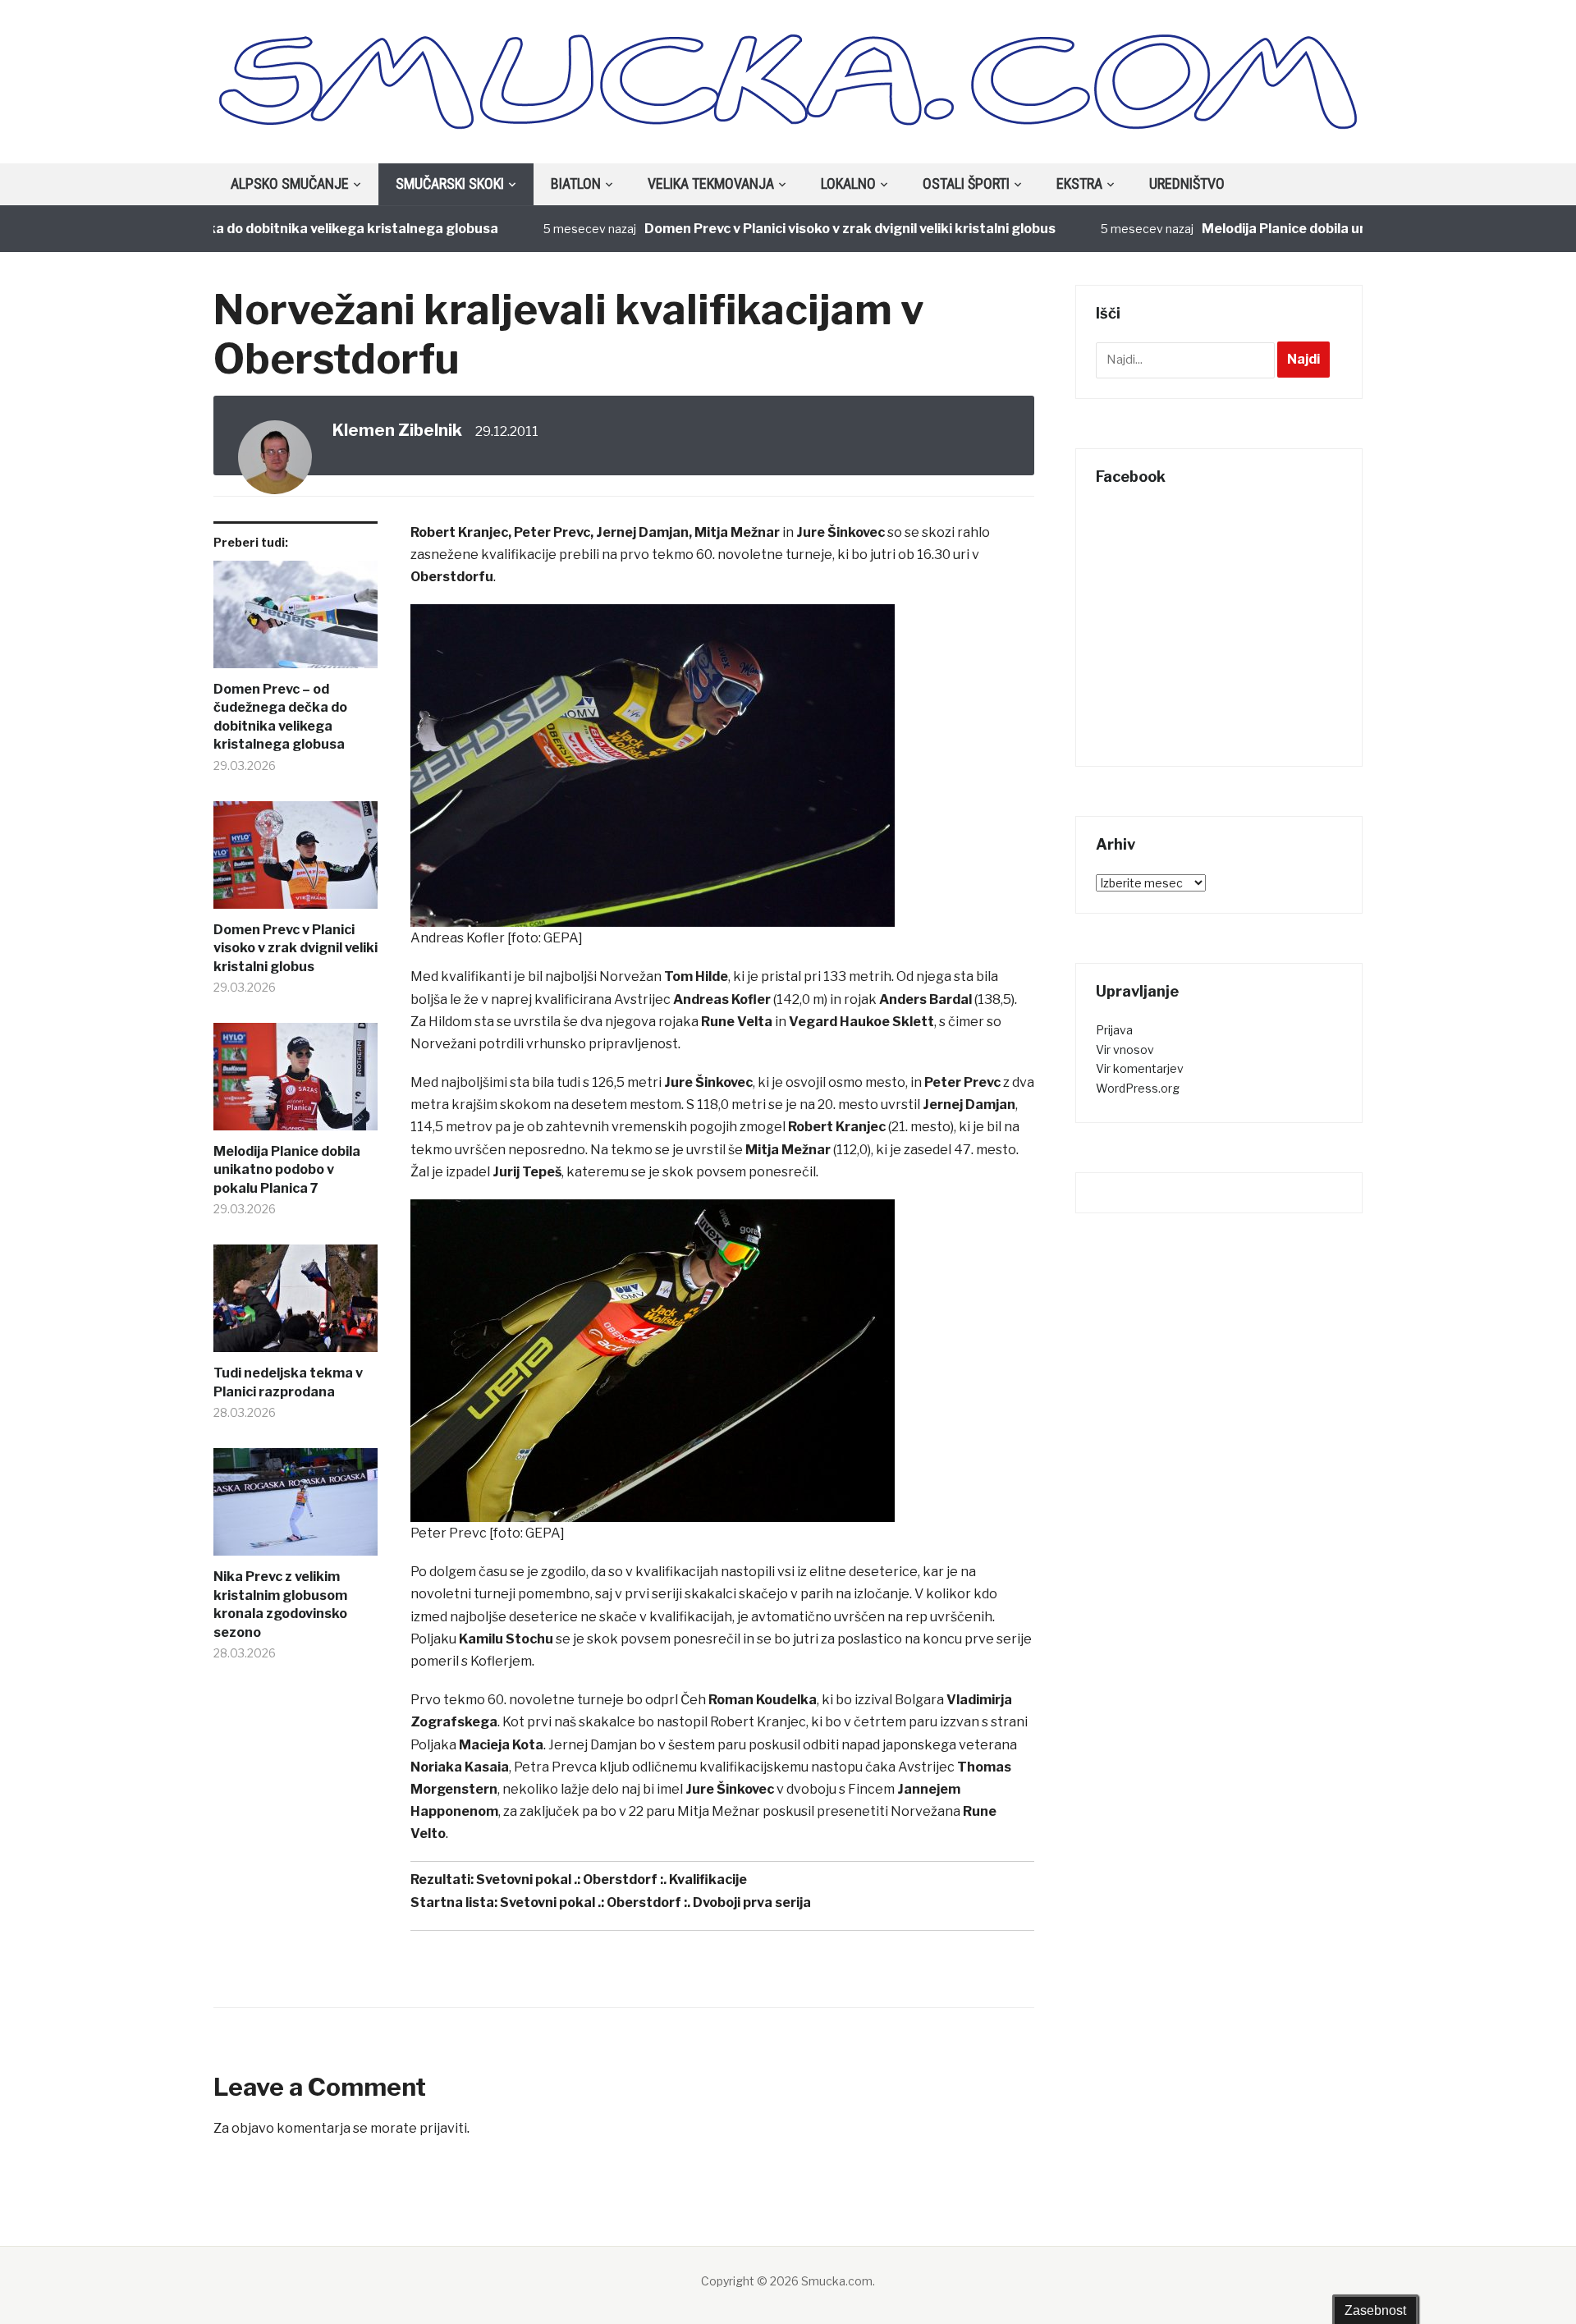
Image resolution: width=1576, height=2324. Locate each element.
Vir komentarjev (1140, 1068)
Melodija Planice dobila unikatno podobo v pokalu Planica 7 (1340, 229)
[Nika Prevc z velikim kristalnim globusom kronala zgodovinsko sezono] (295, 1508)
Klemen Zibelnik (397, 430)
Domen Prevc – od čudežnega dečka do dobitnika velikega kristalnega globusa (280, 717)
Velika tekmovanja (711, 183)
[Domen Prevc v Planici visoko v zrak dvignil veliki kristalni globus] (295, 861)
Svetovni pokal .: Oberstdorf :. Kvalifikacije (612, 1879)
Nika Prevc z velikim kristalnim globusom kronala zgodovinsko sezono (280, 1604)
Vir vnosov (1125, 1050)
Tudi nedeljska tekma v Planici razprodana (288, 1382)
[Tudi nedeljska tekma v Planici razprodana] (295, 1304)
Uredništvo (1187, 183)
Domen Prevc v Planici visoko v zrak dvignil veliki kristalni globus (799, 229)
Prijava (1114, 1030)
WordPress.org (1138, 1088)
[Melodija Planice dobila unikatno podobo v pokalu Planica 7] (295, 1083)
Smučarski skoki (450, 183)
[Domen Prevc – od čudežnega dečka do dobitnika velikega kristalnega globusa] (295, 621)
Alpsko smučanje (290, 183)
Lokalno (848, 183)
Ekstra (1079, 183)
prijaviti (443, 2128)
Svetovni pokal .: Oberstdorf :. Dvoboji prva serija (655, 1902)
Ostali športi (966, 183)
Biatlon (576, 183)
